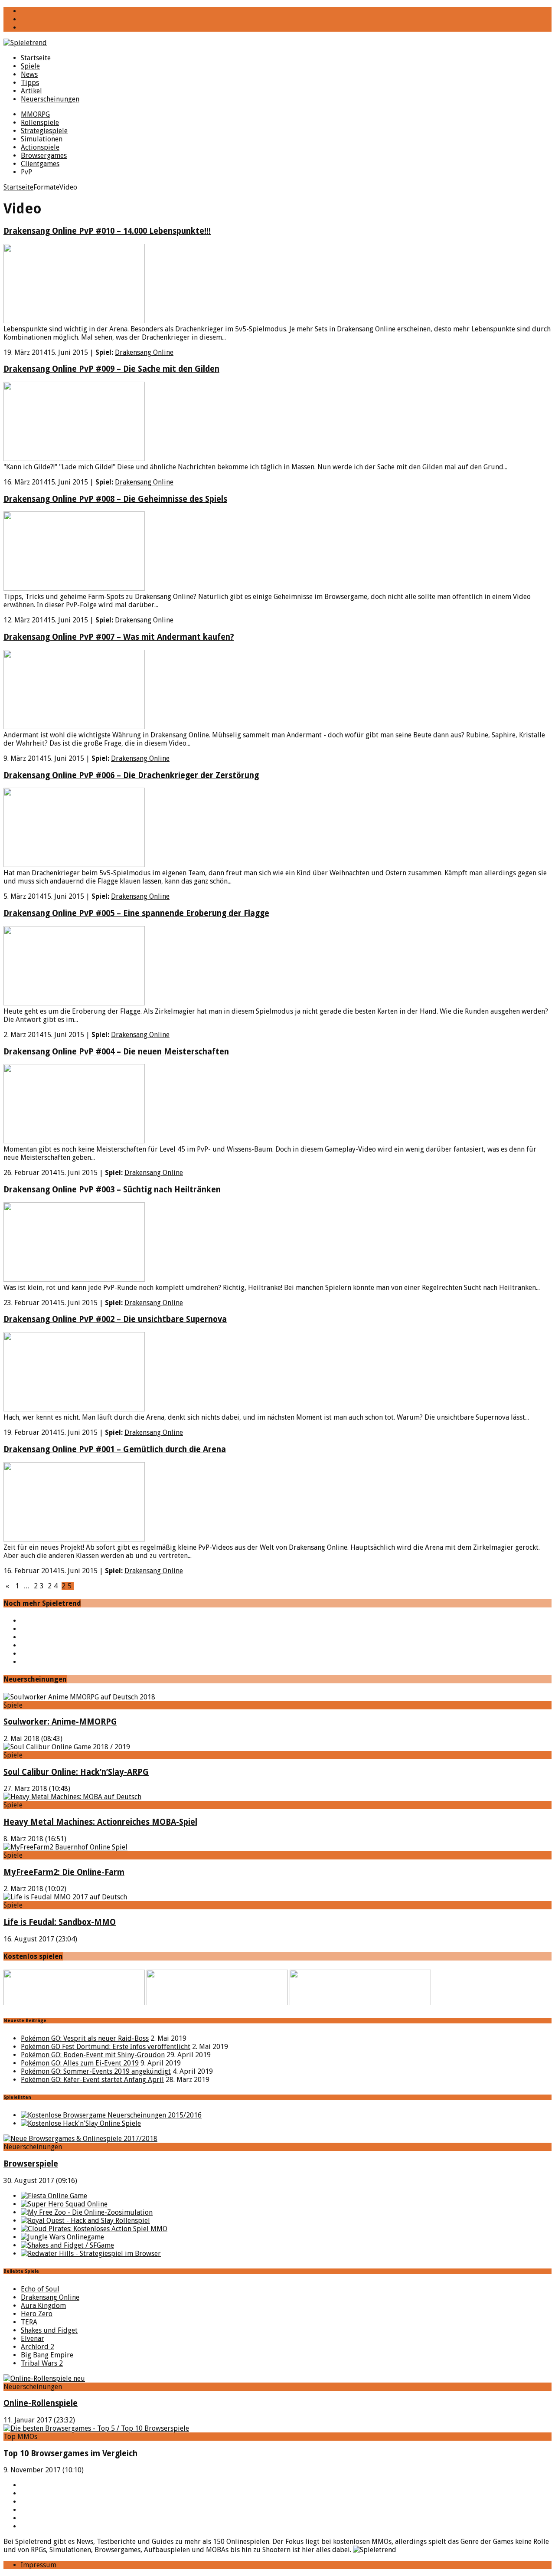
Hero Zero (37, 2314)
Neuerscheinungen (50, 99)
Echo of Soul (40, 2289)
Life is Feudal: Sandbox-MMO (60, 1922)
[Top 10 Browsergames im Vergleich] (96, 2428)
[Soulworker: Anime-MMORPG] (79, 1697)
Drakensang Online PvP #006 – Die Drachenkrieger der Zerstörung (131, 775)
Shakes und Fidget (49, 2330)
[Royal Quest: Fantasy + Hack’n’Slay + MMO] (85, 2221)
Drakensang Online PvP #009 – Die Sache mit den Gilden (111, 369)
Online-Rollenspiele (41, 2403)
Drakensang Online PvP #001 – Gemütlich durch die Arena (115, 1449)
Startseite (36, 58)
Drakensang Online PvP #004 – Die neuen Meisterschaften (116, 1052)
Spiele (30, 66)
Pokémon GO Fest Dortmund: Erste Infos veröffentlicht (106, 2047)
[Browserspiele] (80, 2139)
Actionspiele (40, 147)
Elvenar (33, 2339)
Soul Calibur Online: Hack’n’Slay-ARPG (76, 1772)
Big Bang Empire (47, 2355)
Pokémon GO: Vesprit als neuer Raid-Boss (85, 2038)
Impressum (39, 2565)
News (29, 74)
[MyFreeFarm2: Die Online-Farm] (65, 1847)
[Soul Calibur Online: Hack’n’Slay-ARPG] (67, 1747)
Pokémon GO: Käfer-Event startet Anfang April (92, 2080)
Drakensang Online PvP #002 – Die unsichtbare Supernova (115, 1319)
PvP (26, 172)
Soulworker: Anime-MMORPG (60, 1722)
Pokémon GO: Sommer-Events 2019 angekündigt (96, 2071)
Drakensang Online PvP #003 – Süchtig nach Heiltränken (112, 1190)
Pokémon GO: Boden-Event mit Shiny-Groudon (93, 2055)
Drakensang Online (144, 352)
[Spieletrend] (277, 43)
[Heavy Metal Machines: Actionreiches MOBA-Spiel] (72, 1797)
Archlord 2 (38, 2347)
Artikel (31, 91)
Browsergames (44, 155)
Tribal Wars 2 (42, 2363)
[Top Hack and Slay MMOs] (81, 2123)
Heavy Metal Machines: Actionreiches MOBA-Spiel (100, 1822)
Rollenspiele (40, 123)
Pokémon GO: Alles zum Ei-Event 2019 (80, 2063)
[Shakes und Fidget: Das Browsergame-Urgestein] (67, 2245)
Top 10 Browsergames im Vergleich (70, 2453)
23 (40, 1586)
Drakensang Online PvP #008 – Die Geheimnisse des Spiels (115, 499)
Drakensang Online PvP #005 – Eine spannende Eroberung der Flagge (136, 913)
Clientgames (40, 164)
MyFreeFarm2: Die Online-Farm (64, 1872)
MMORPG (35, 114)
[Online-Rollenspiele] (44, 2378)
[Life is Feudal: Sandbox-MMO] (65, 1897)
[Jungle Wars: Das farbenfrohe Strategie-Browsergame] (62, 2237)
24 (54, 1586)
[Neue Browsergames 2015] (111, 2115)
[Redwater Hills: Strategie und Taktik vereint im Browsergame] (91, 2254)
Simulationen (42, 139)
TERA (29, 2322)
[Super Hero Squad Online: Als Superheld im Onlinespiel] (64, 2204)
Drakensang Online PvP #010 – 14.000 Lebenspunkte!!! (107, 231)
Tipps (30, 83)
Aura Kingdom (43, 2306)
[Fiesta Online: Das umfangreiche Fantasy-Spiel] (54, 2196)
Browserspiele (31, 2164)
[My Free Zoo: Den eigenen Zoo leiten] (87, 2212)
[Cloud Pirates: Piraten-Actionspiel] (94, 2229)
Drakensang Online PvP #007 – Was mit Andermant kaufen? (119, 637)
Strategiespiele (44, 131)
